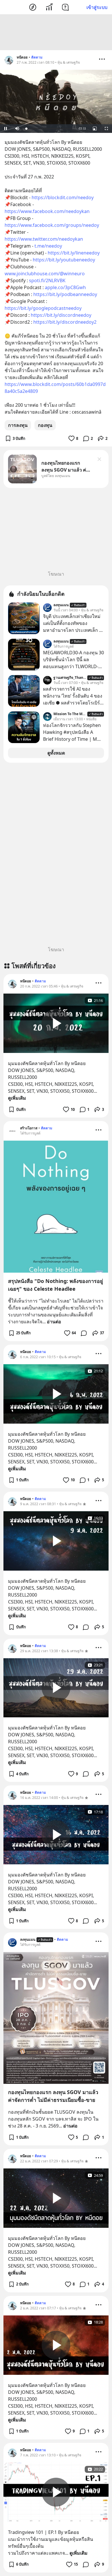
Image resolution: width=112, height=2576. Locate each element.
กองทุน (45, 425)
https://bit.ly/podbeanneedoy (65, 294)
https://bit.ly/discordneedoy (61, 315)
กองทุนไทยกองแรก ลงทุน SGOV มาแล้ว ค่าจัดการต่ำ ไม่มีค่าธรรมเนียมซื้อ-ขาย (53, 2096)
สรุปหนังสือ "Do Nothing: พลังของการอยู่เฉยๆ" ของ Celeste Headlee (56, 1285)
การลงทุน (18, 425)
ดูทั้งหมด (56, 753)
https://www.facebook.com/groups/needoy (52, 225)
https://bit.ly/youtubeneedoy (64, 260)
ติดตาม (37, 57)
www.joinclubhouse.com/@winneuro (45, 274)
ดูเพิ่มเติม (17, 1098)
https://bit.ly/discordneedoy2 (65, 322)
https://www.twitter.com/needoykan (44, 239)
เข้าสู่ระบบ (97, 7)
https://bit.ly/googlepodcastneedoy (43, 308)
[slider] (49, 129)
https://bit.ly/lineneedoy (74, 253)
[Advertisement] (56, 32)
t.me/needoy (48, 246)
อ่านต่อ (54, 1322)
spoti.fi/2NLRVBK (47, 280)
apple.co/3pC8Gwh (65, 287)
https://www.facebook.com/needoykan (47, 211)
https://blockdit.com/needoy (63, 197)
